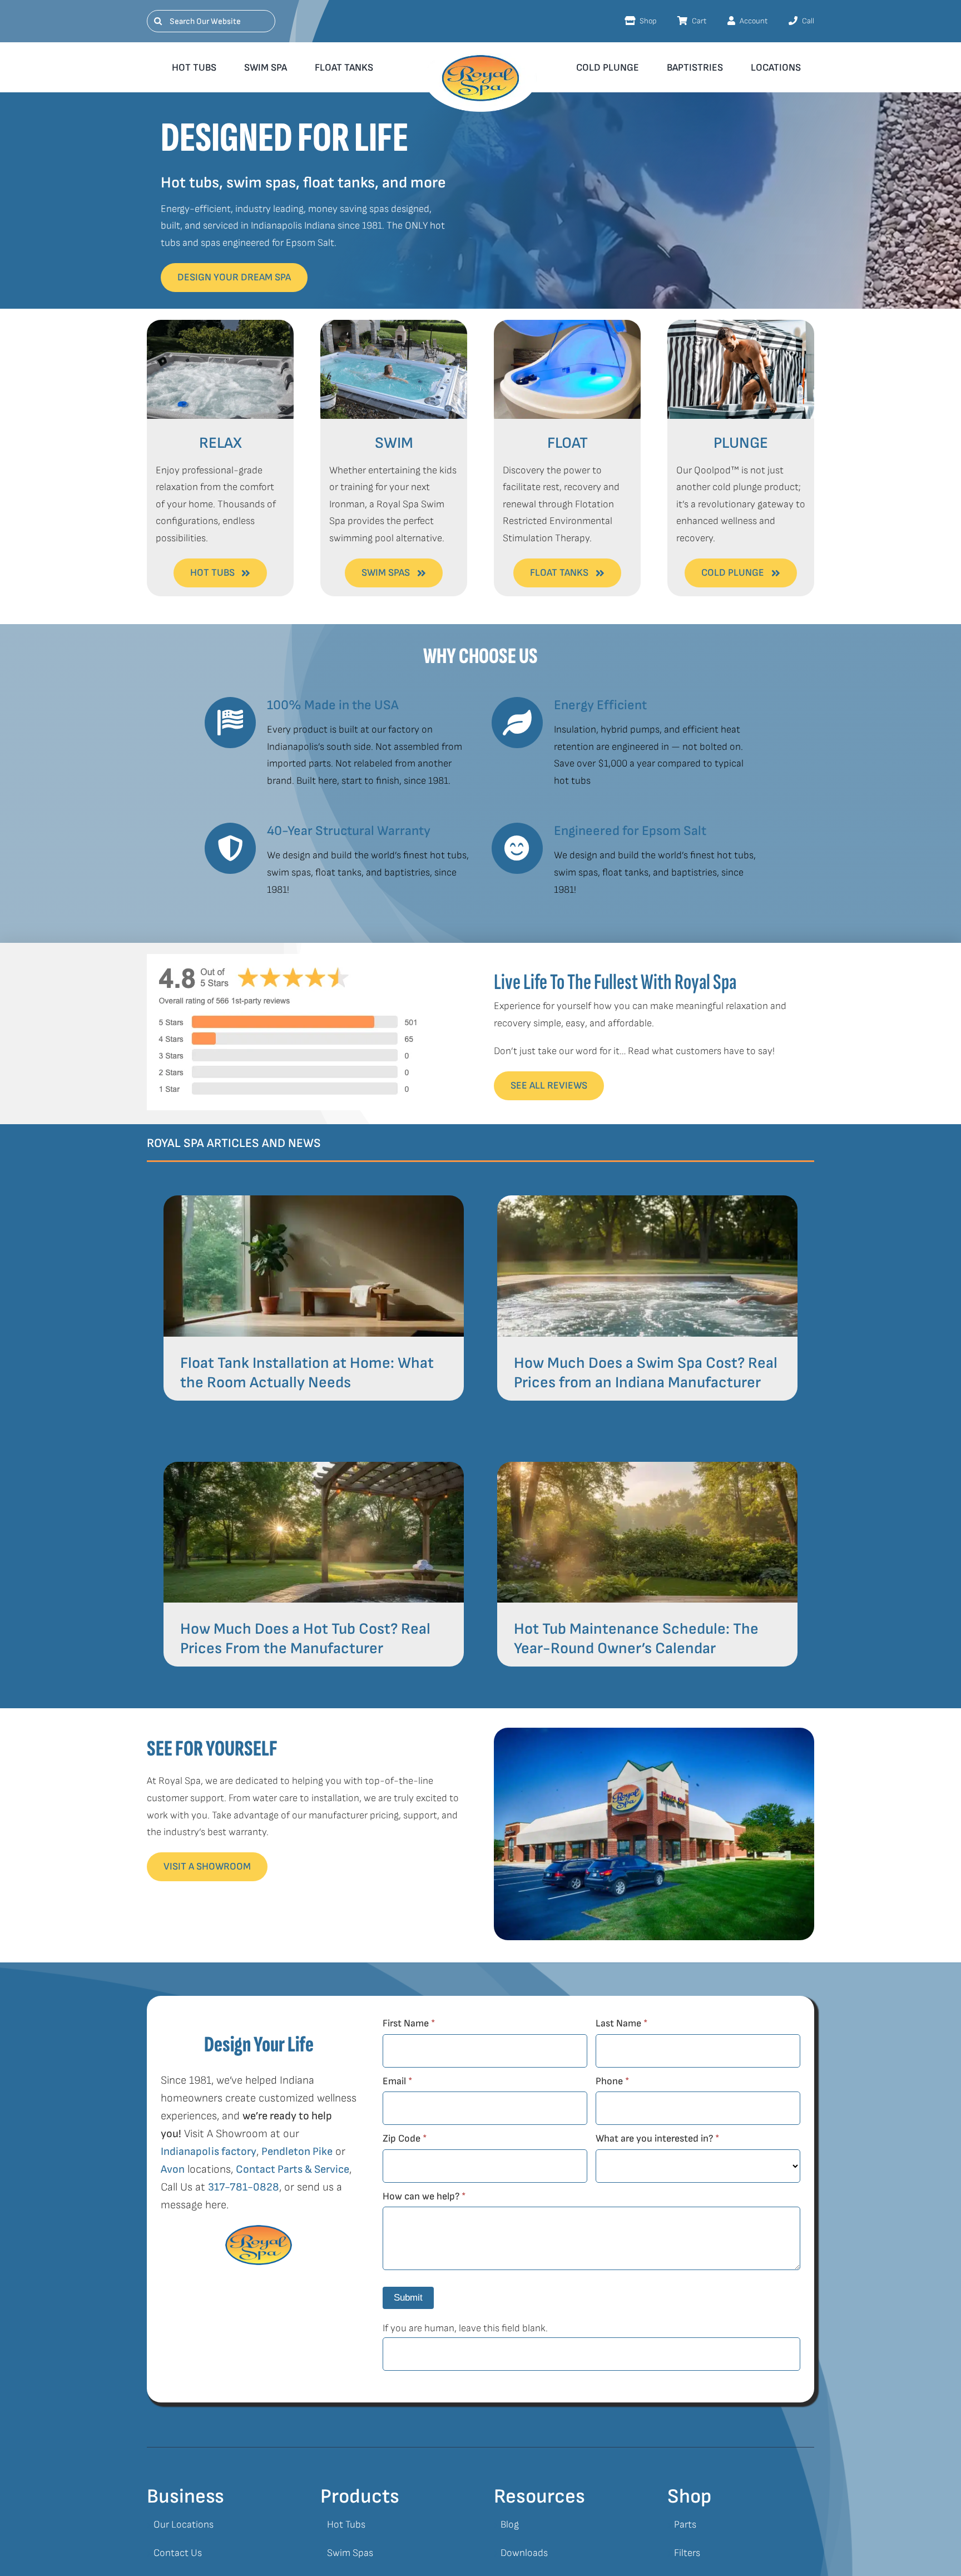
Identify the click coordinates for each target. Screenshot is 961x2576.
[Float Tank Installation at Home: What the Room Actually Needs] (314, 1203)
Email (397, 2081)
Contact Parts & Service (293, 2169)
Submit (408, 2298)
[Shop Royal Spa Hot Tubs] (220, 325)
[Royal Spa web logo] (481, 58)
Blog (510, 2525)
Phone (612, 2081)
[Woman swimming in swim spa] (394, 325)
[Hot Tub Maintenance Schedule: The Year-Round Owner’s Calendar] (647, 1470)
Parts (685, 2525)
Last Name (621, 2023)
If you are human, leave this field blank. (465, 2328)
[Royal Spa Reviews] (287, 959)
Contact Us (178, 2553)
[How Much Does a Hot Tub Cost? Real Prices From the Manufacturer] (314, 1470)
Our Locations (184, 2525)
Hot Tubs (346, 2525)
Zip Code (405, 2139)
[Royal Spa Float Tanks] (567, 325)
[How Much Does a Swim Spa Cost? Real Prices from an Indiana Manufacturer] (647, 1203)
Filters (687, 2553)
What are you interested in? (657, 2139)
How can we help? (424, 2196)
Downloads (524, 2553)
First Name (409, 2023)
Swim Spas (350, 2553)
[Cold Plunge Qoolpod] (741, 325)
